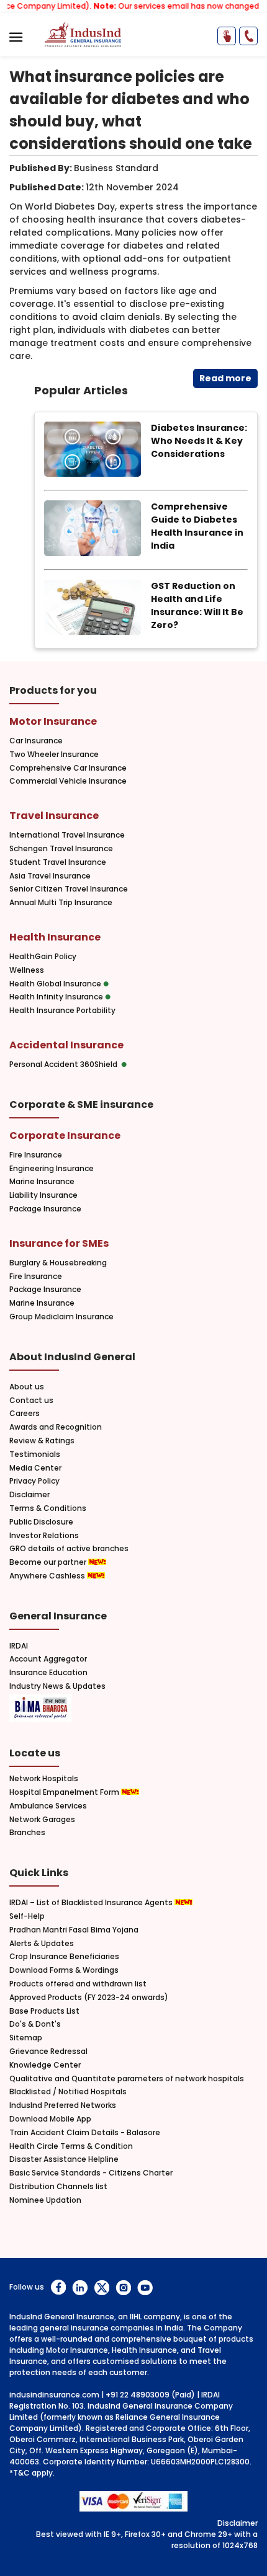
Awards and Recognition (56, 1427)
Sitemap (26, 2038)
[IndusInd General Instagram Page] (123, 2287)
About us (27, 1387)
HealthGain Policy (43, 957)
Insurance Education (48, 1673)
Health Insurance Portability (62, 1011)
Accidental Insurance (66, 1045)
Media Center (35, 1468)
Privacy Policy (34, 1481)
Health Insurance (55, 937)
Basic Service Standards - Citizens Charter (91, 2173)
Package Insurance (45, 1209)
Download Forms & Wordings (64, 1970)
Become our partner (49, 1562)
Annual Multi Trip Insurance (61, 903)
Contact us (31, 1401)
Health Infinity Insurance (57, 997)
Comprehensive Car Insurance (68, 768)
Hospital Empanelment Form (65, 1792)
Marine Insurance (42, 1182)
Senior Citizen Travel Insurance (69, 889)
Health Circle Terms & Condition (71, 2146)
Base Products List (44, 2011)
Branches (27, 1833)
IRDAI (19, 1646)
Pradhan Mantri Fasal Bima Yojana (74, 1930)
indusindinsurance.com (54, 2395)
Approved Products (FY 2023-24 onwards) (89, 1998)
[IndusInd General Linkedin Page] (80, 2287)
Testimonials (35, 1454)
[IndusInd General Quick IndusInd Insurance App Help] (227, 36)
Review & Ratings (42, 1441)
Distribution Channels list (58, 2187)
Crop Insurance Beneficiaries (64, 1957)
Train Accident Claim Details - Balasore (85, 2133)
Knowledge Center (45, 2065)
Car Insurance (36, 741)
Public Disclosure (41, 1522)
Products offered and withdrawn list (78, 1984)
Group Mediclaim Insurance (61, 1317)
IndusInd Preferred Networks (63, 2105)
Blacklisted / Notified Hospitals (68, 2092)
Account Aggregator (48, 1659)
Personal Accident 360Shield (65, 1064)
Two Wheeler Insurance (54, 755)
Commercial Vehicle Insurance (68, 781)
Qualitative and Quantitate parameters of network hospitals (127, 2079)
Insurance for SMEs (59, 1243)
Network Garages (42, 1820)
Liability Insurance (43, 1195)
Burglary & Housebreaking (58, 1263)
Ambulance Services (48, 1806)
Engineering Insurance (52, 1169)
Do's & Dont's (35, 2024)
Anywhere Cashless (48, 1576)
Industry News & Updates (57, 1686)
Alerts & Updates (42, 1944)
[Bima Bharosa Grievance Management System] (40, 1709)
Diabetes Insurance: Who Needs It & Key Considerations (199, 441)
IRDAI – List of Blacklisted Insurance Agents (92, 1903)
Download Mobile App (50, 2119)
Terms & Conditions (48, 1508)
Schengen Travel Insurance (61, 849)
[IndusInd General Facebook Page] (58, 2287)
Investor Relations (44, 1536)
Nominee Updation (45, 2200)
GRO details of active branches (69, 1549)
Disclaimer (29, 1495)
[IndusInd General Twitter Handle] (102, 2287)
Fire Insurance (36, 1155)
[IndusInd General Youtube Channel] (145, 2287)
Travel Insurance (54, 816)
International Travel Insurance (67, 835)
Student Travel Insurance (58, 862)
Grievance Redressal (48, 2052)
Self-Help (27, 1916)
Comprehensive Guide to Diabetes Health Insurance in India (197, 526)
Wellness (27, 970)
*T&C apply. (32, 2473)
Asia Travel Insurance (50, 876)
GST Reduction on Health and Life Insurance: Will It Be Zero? (197, 605)
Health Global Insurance (56, 984)
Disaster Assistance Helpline (64, 2159)
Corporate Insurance (65, 1135)
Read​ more (225, 378)
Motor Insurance (53, 721)
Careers (25, 1414)
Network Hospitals (44, 1779)
